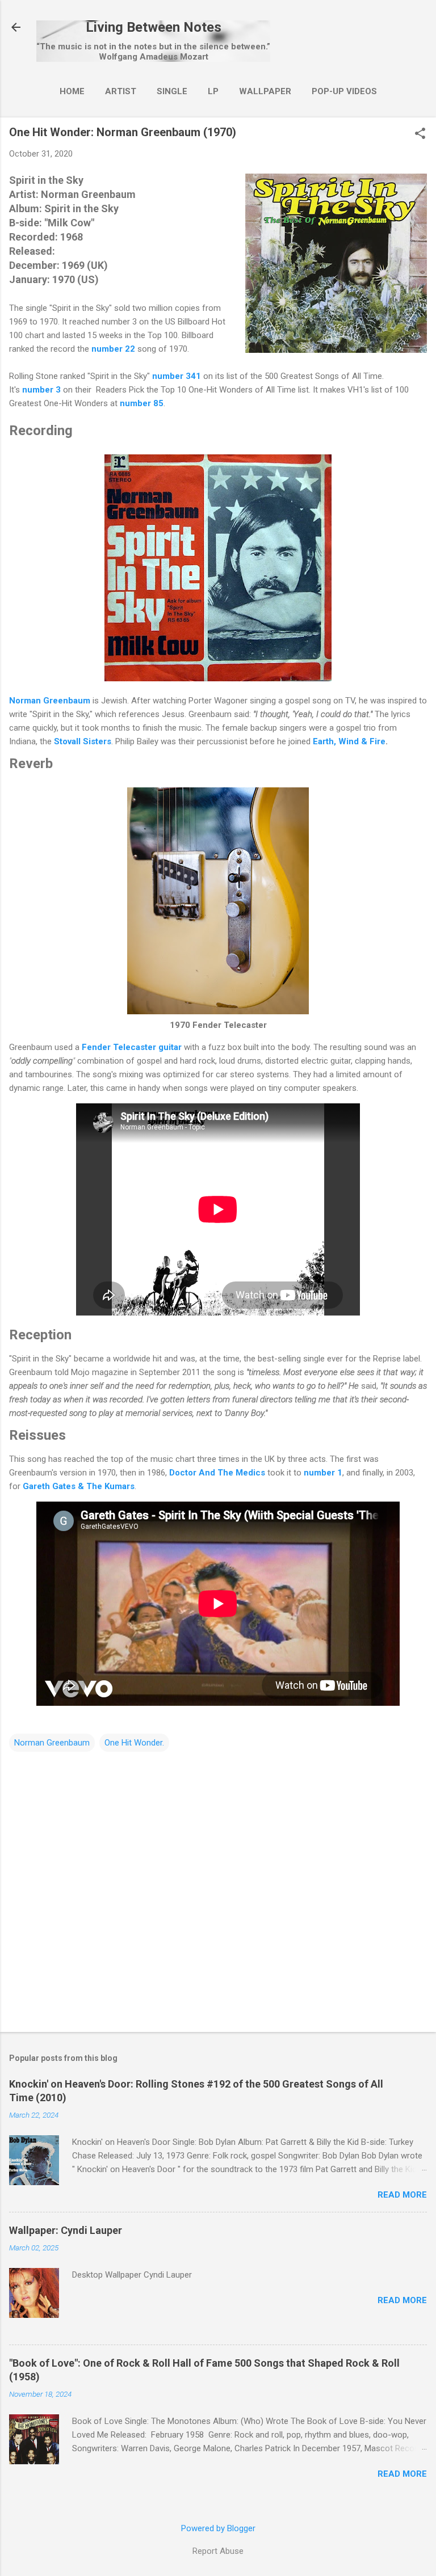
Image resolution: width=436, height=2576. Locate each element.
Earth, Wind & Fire (349, 741)
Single (172, 91)
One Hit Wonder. (134, 1743)
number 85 (142, 403)
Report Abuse (218, 2551)
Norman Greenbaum (50, 701)
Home (72, 91)
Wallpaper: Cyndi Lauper (66, 2230)
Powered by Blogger (218, 2528)
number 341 (177, 376)
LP (213, 91)
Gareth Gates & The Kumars (79, 1486)
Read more (402, 2195)
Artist (121, 91)
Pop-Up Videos (344, 91)
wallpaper (265, 91)
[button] (420, 134)
